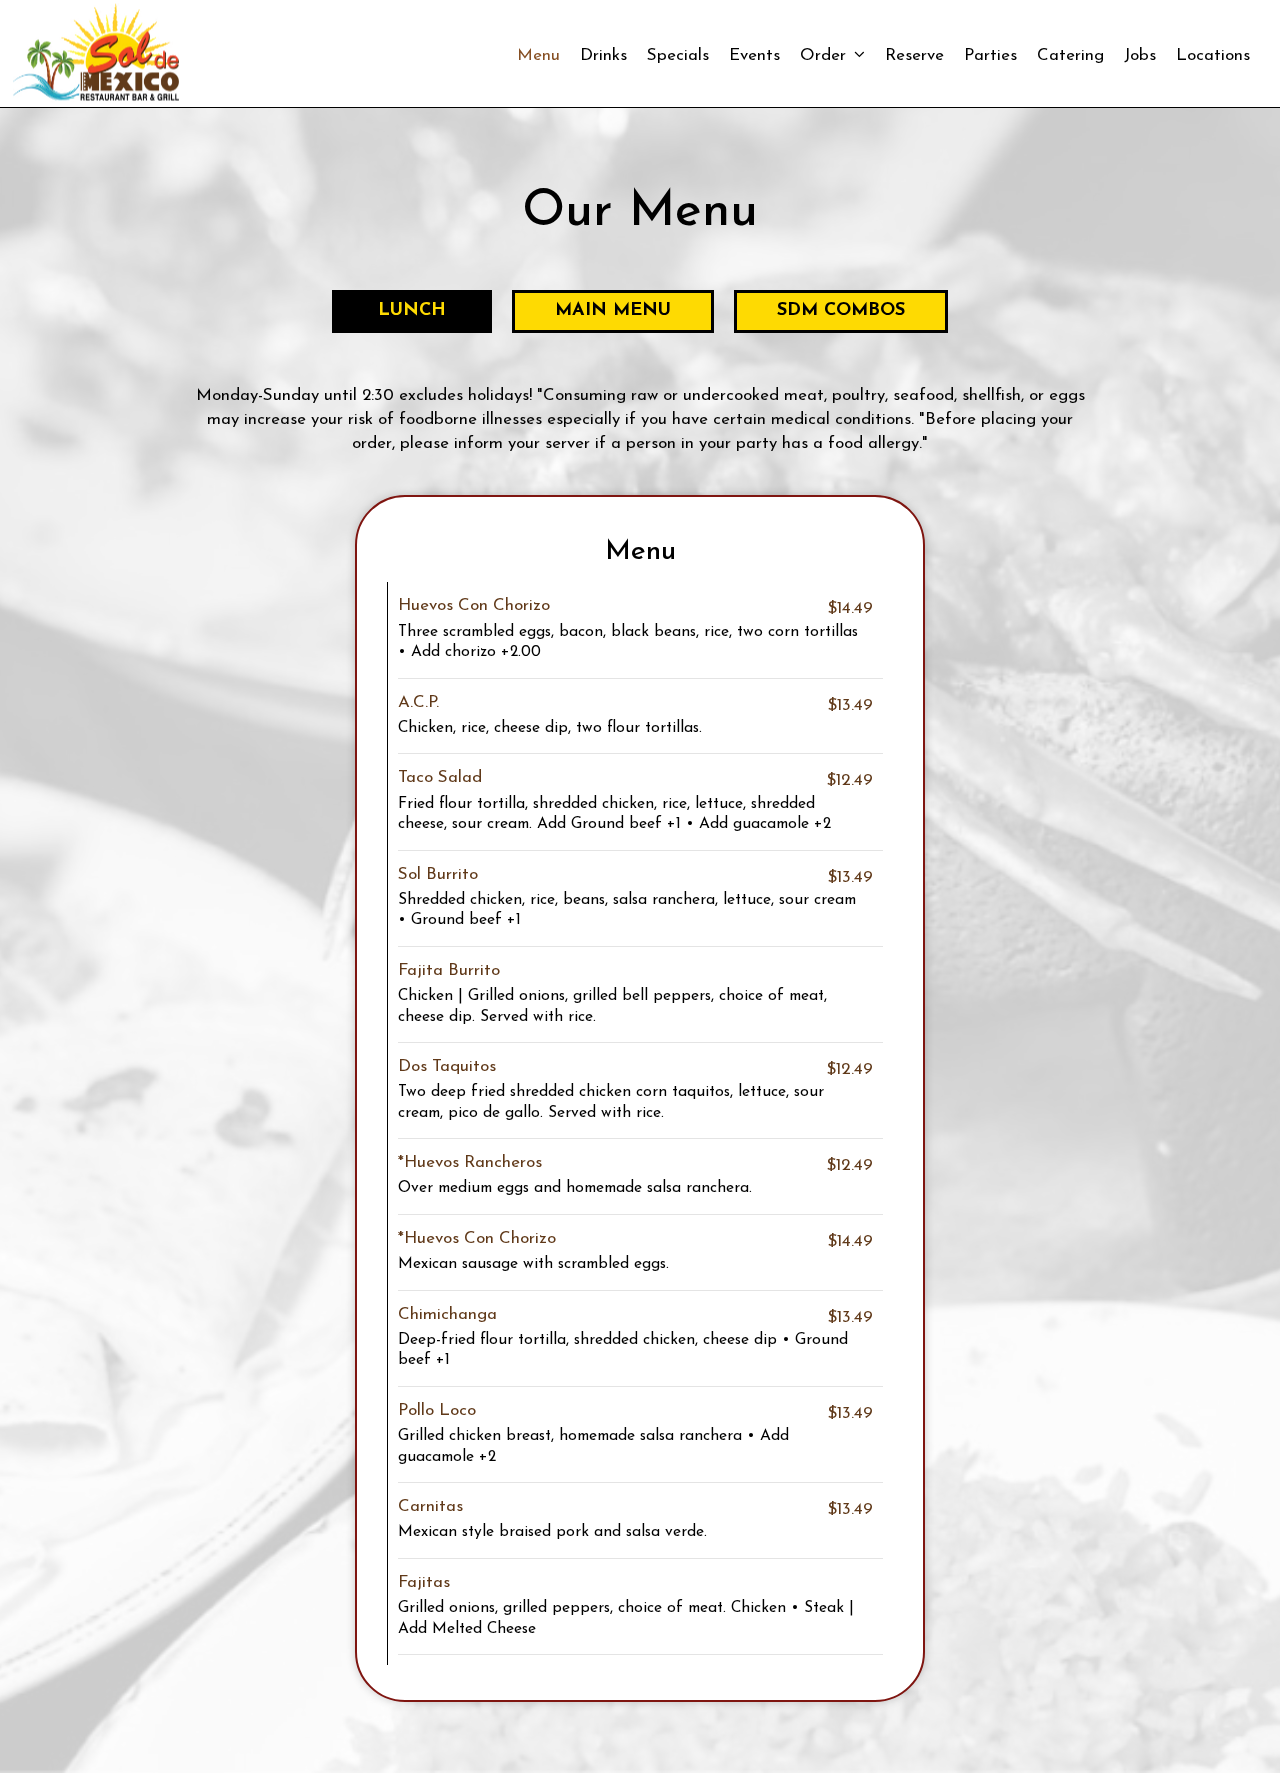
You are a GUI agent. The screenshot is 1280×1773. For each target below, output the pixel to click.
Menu (538, 55)
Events (754, 55)
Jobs (1140, 55)
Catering (1070, 55)
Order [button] (825, 55)
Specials (678, 55)
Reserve (914, 55)
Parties (990, 55)
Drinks (603, 55)
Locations (1213, 55)
